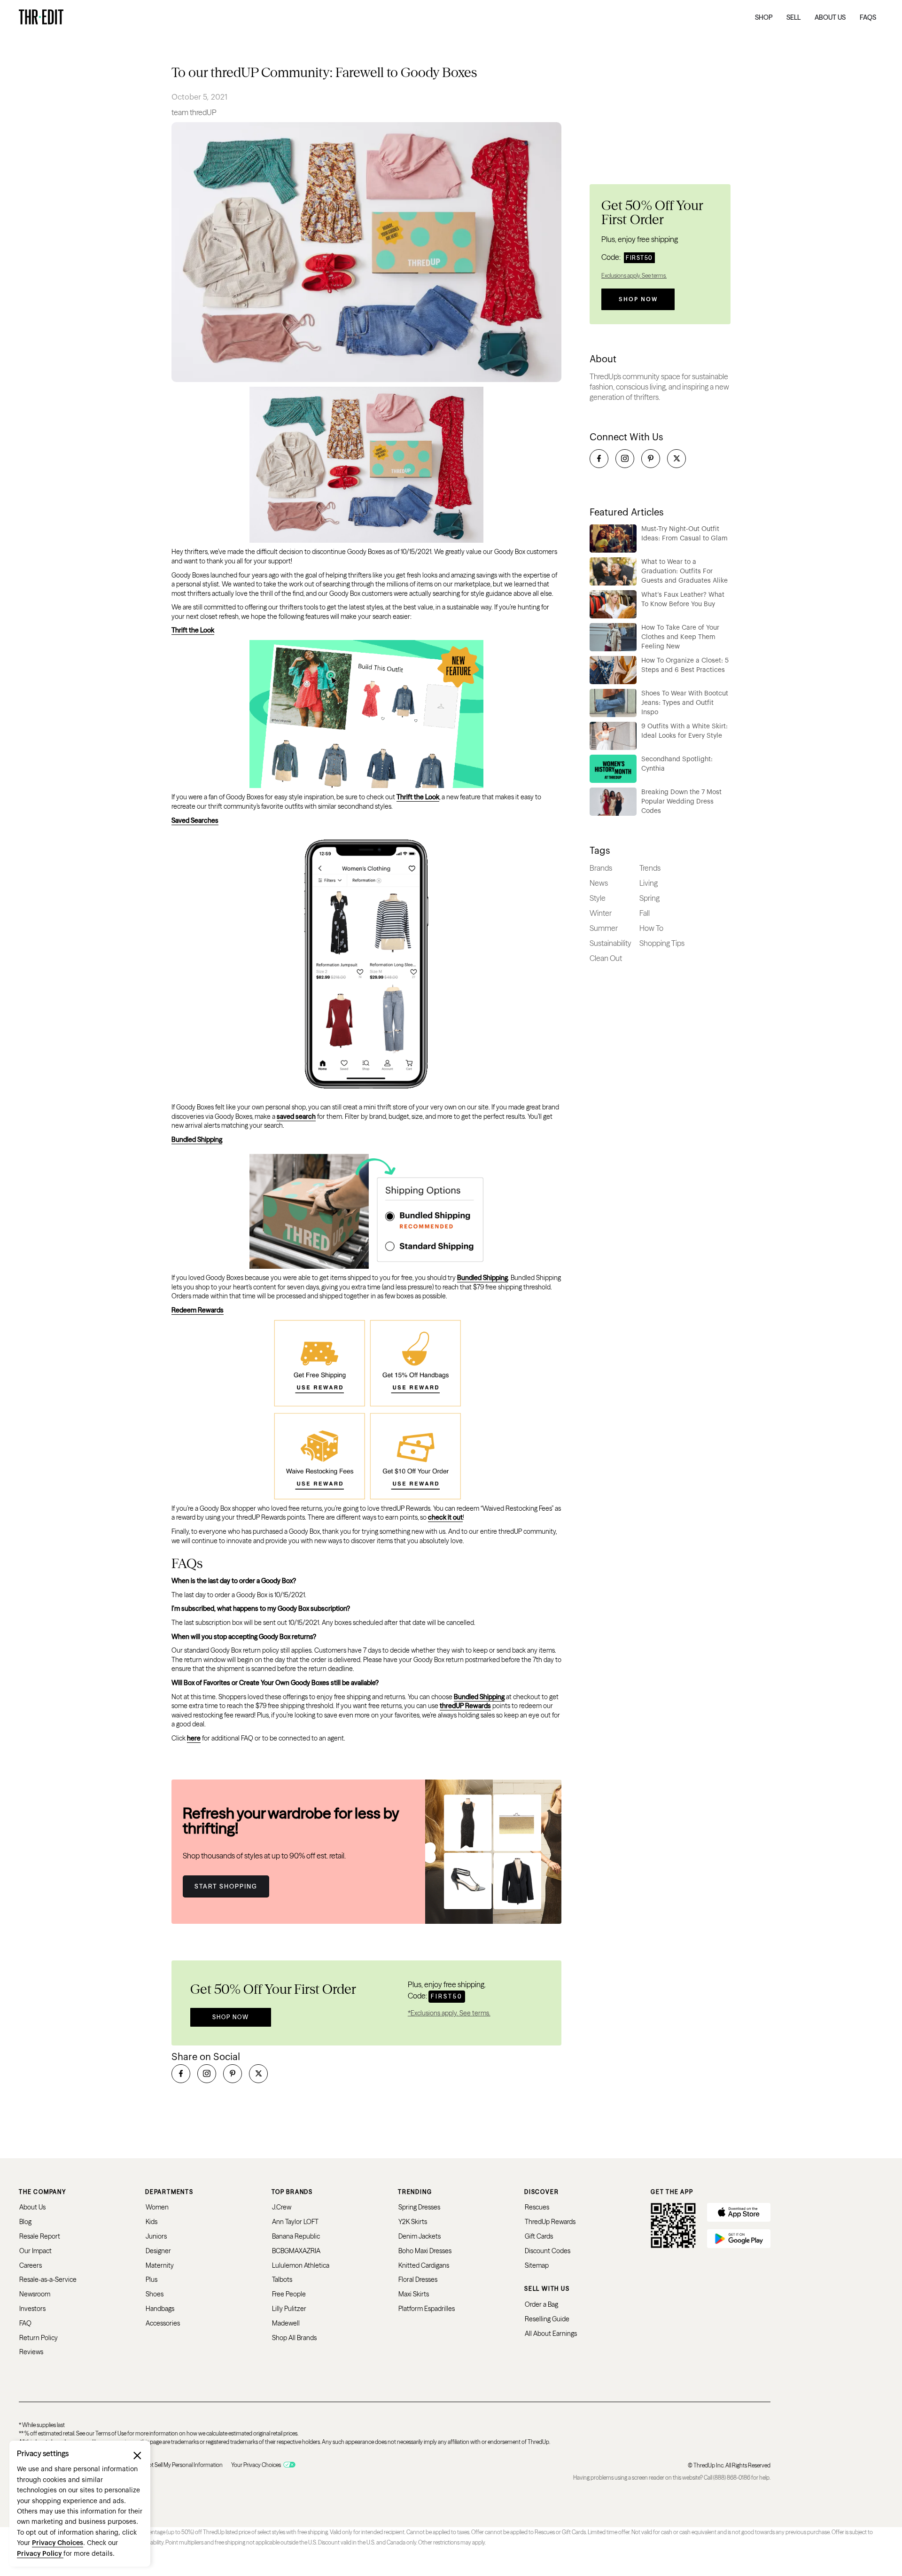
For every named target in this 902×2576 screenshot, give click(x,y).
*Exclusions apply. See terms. (449, 2013)
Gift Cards (539, 2236)
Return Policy (39, 2338)
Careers (31, 2265)
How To (651, 928)
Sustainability (610, 943)
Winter (601, 913)
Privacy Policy (40, 2554)
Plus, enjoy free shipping (640, 239)
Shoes (155, 2294)
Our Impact (35, 2251)
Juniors (156, 2236)
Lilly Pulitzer (289, 2309)
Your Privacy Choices (256, 2465)
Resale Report (40, 2236)
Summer (604, 928)
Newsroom (35, 2294)
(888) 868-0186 (732, 2478)
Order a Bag (541, 2304)
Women (157, 2207)
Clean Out (606, 958)
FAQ (25, 2323)
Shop (764, 17)
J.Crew (282, 2207)
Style (598, 898)
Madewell (286, 2323)
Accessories (163, 2323)
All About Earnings (551, 2334)
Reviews (31, 2352)
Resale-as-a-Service (48, 2279)
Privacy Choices (58, 2543)
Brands (601, 868)
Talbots (282, 2279)
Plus (152, 2279)
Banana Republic (296, 2236)
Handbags (160, 2309)
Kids (152, 2222)
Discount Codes (548, 2251)
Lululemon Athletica (301, 2265)
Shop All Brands (294, 2338)
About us (830, 17)
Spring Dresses (419, 2207)
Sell (793, 17)
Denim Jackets (420, 2236)
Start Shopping (226, 1886)
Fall (645, 913)
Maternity (160, 2265)
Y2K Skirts (413, 2222)
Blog (25, 2222)
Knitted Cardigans (424, 2265)
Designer (158, 2251)
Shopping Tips (662, 943)
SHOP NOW (231, 2017)
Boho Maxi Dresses (425, 2251)
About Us (32, 2207)
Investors (32, 2309)
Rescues (537, 2207)
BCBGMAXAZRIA (296, 2251)
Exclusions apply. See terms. (634, 276)
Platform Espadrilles (427, 2309)
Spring (649, 898)
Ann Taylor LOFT (295, 2222)
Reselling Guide (547, 2319)
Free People (289, 2294)
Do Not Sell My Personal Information (180, 2465)
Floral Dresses (418, 2279)
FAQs (868, 17)
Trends (650, 868)
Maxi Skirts (414, 2294)
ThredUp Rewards (550, 2222)
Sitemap (537, 2265)
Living (649, 883)
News (599, 883)
